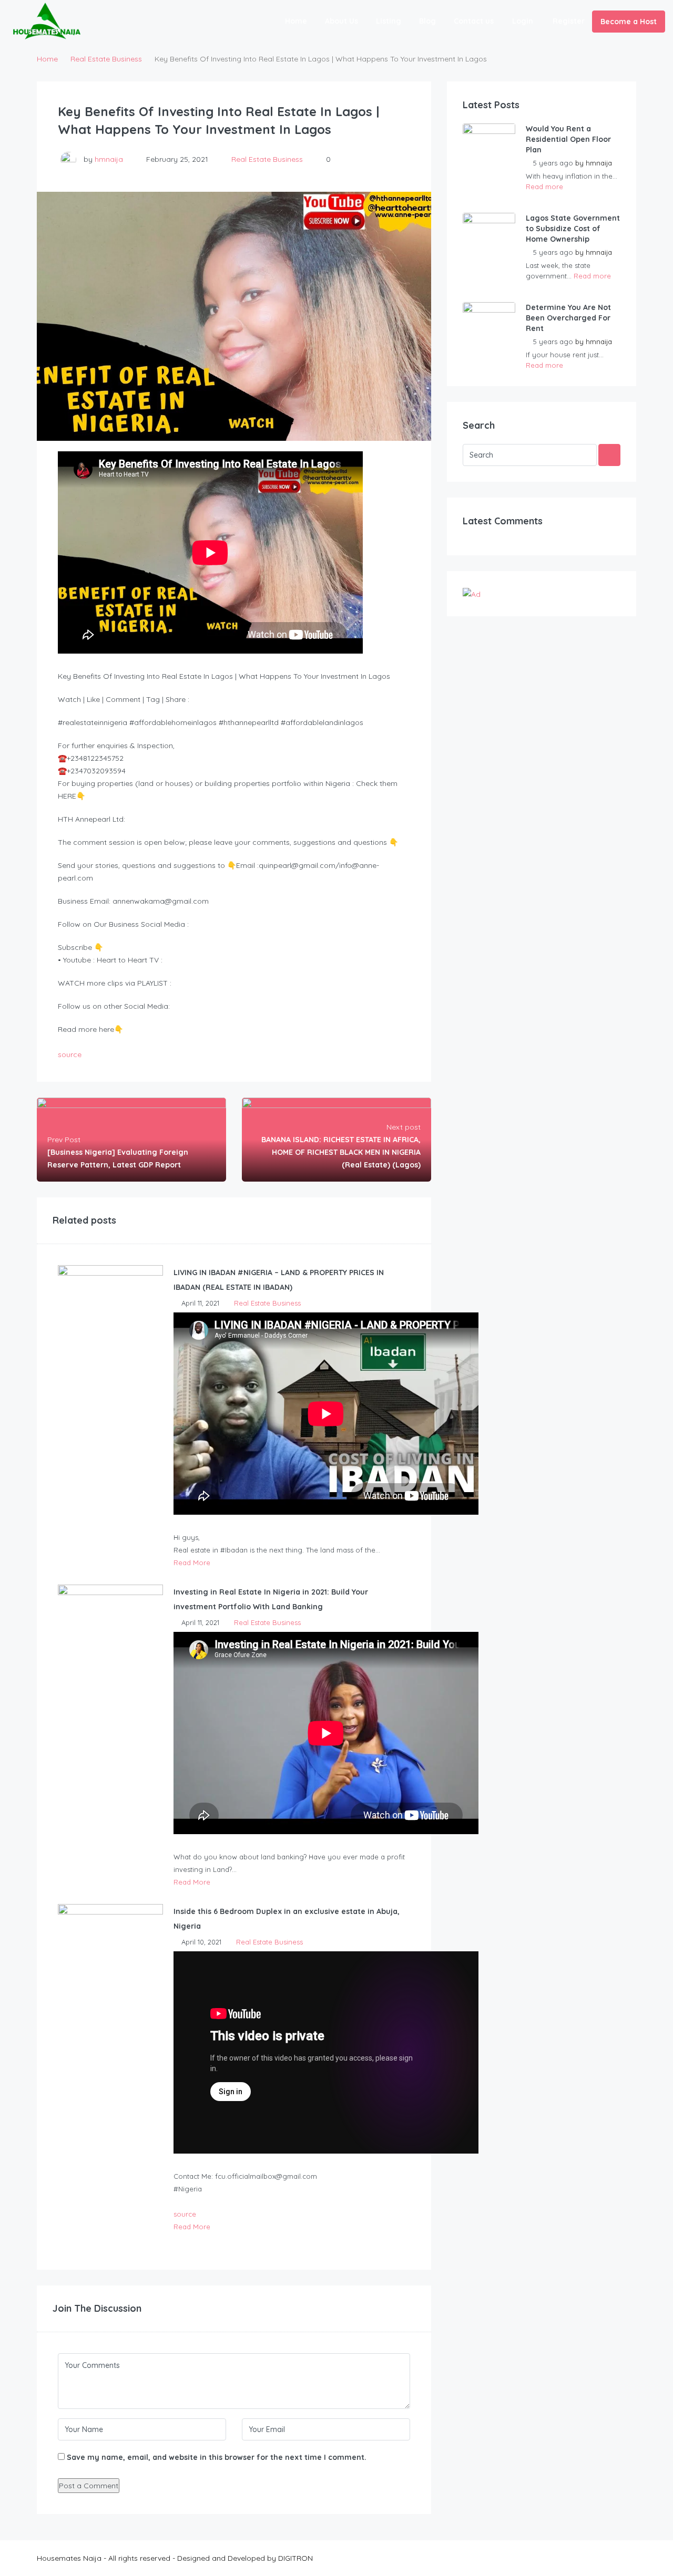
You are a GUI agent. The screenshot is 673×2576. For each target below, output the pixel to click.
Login (523, 21)
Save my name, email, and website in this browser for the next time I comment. (217, 2457)
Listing (389, 21)
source (70, 1054)
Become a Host (629, 22)
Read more (544, 187)
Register (569, 21)
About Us (341, 21)
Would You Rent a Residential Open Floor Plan (568, 139)
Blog (427, 21)
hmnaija (109, 159)
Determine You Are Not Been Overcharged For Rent (568, 318)
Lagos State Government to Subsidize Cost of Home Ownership (573, 229)
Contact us (474, 21)
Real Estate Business (106, 59)
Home (296, 21)
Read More (192, 1563)
